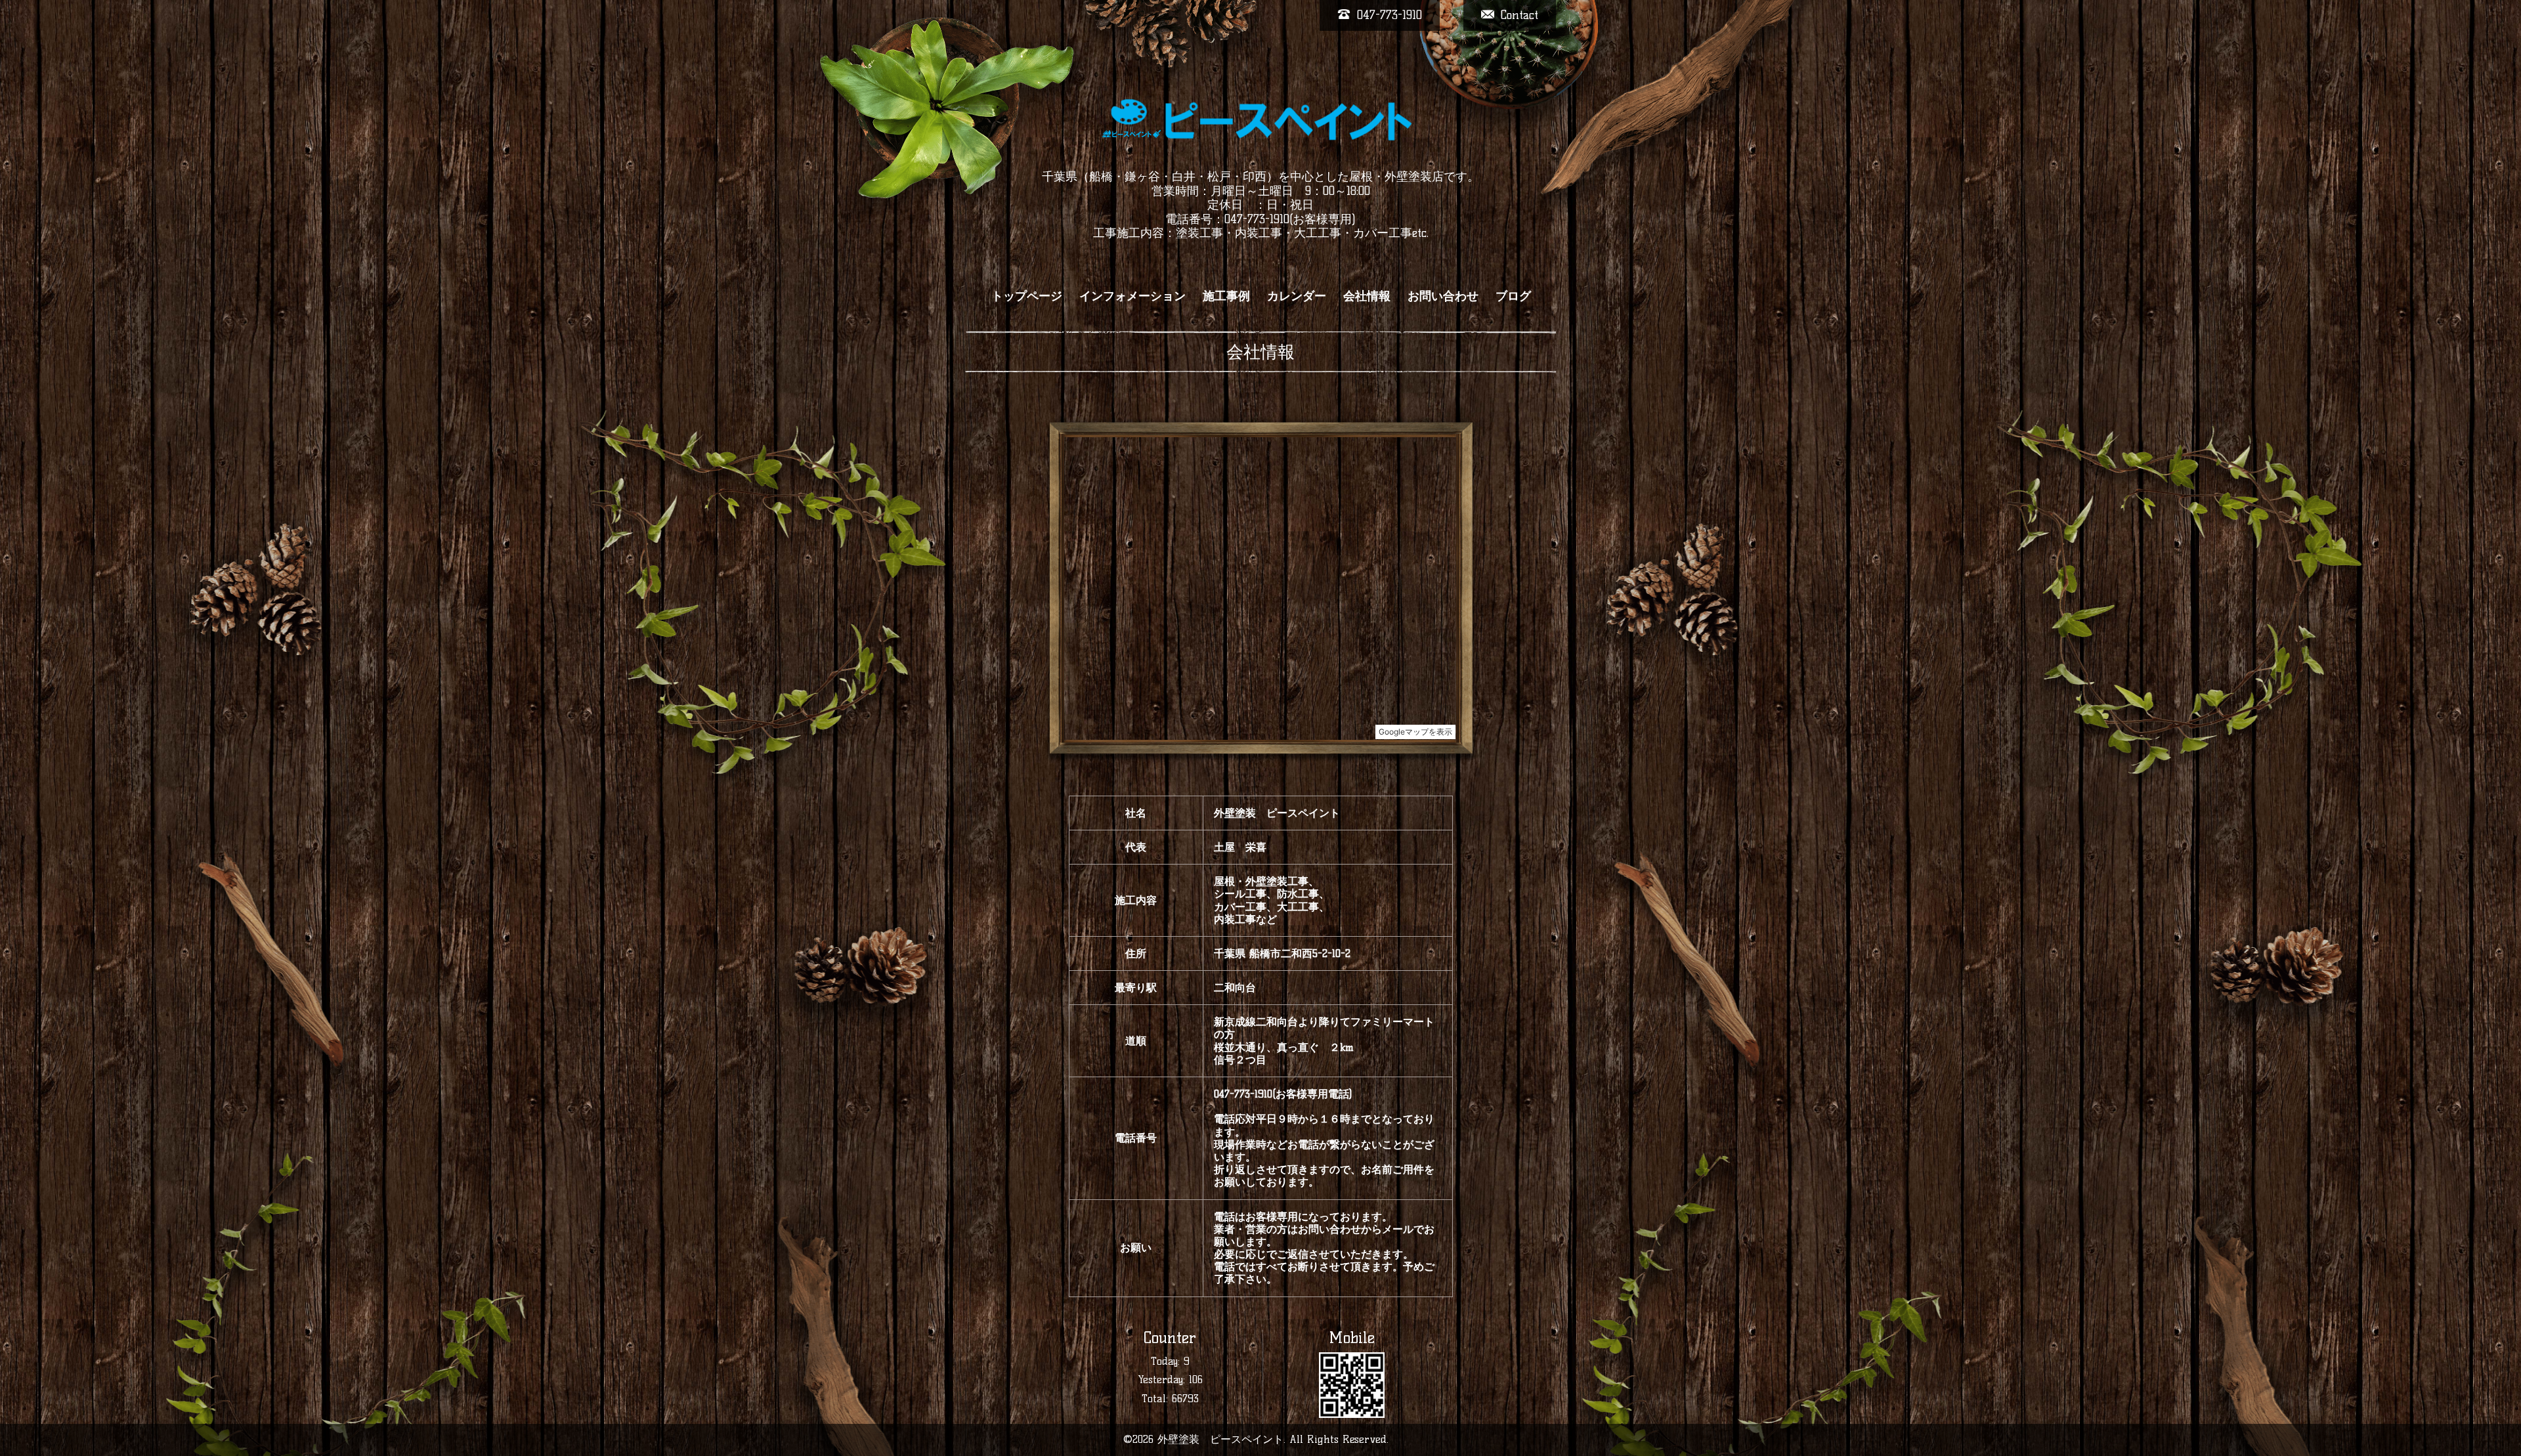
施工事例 (1226, 296)
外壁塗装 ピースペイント (1220, 1439)
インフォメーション (1132, 296)
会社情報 (1367, 296)
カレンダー (1297, 296)
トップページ (1027, 296)
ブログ (1513, 296)
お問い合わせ (1443, 296)
